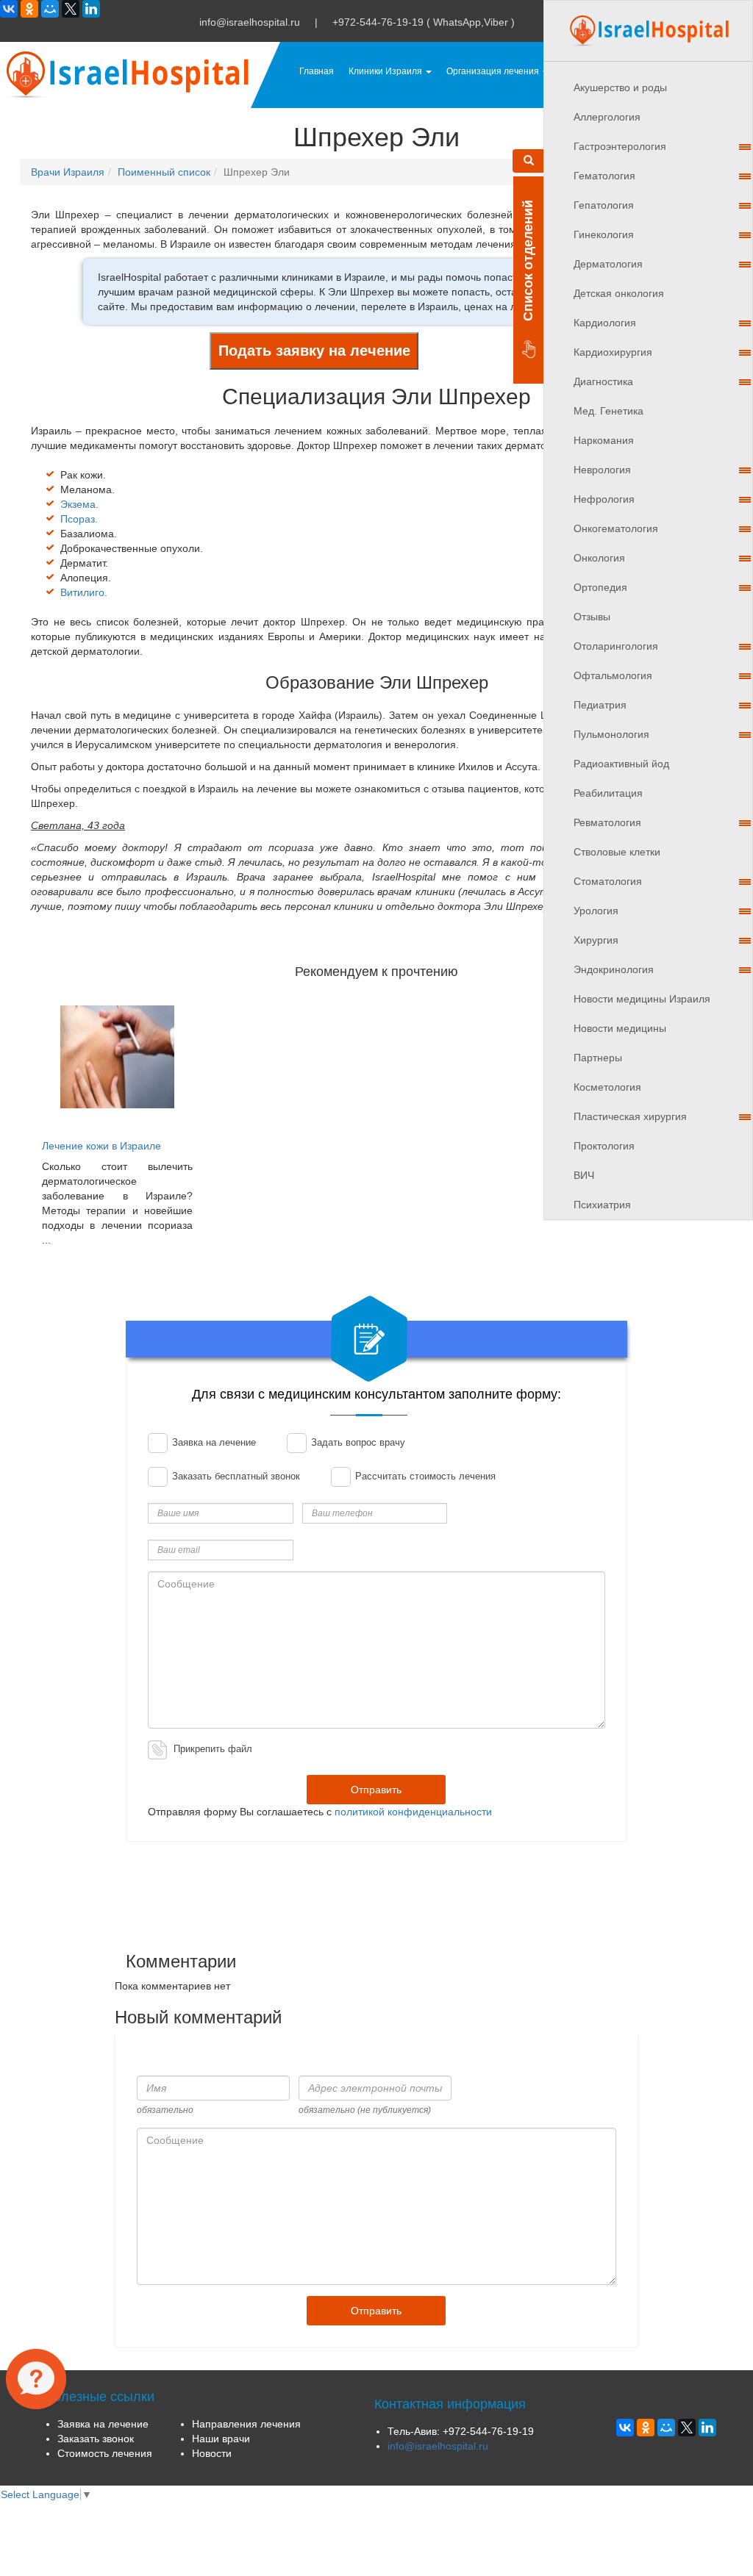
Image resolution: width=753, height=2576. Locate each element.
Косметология (607, 1087)
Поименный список (164, 172)
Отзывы (592, 617)
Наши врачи (221, 2439)
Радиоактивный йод (621, 764)
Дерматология (608, 264)
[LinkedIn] (91, 9)
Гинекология (604, 234)
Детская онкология (619, 293)
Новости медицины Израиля (642, 999)
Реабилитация (608, 793)
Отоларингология (616, 646)
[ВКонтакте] (9, 9)
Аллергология (607, 117)
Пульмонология (611, 734)
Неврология (602, 470)
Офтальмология (613, 675)
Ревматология (607, 822)
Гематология (604, 176)
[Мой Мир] (50, 9)
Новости (212, 2453)
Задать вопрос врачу (357, 1442)
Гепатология (604, 205)
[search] (528, 161)
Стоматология (608, 881)
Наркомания (604, 440)
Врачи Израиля (68, 172)
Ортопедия (600, 587)
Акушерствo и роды (620, 87)
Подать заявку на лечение (314, 351)
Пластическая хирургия (630, 1116)
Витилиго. (84, 592)
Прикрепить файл (213, 1749)
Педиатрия (600, 705)
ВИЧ (584, 1175)
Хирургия (596, 940)
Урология (596, 911)
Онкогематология (616, 528)
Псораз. (79, 519)
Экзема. (79, 504)
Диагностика (603, 381)
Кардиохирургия (613, 352)
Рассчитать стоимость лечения (424, 1476)
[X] (71, 9)
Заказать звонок (96, 2439)
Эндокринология (614, 969)
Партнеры (598, 1058)
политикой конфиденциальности (413, 1812)
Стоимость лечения (105, 2453)
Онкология (599, 558)
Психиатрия (602, 1205)
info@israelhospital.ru (250, 22)
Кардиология (605, 323)
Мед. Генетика (609, 411)
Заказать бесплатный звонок (235, 1476)
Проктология (604, 1146)
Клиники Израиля (386, 71)
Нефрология (604, 499)
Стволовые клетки (617, 852)
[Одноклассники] (29, 9)
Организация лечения (494, 71)
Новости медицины (620, 1028)
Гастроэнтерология (620, 146)
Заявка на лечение (213, 1442)
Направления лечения (246, 2424)
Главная (317, 71)
